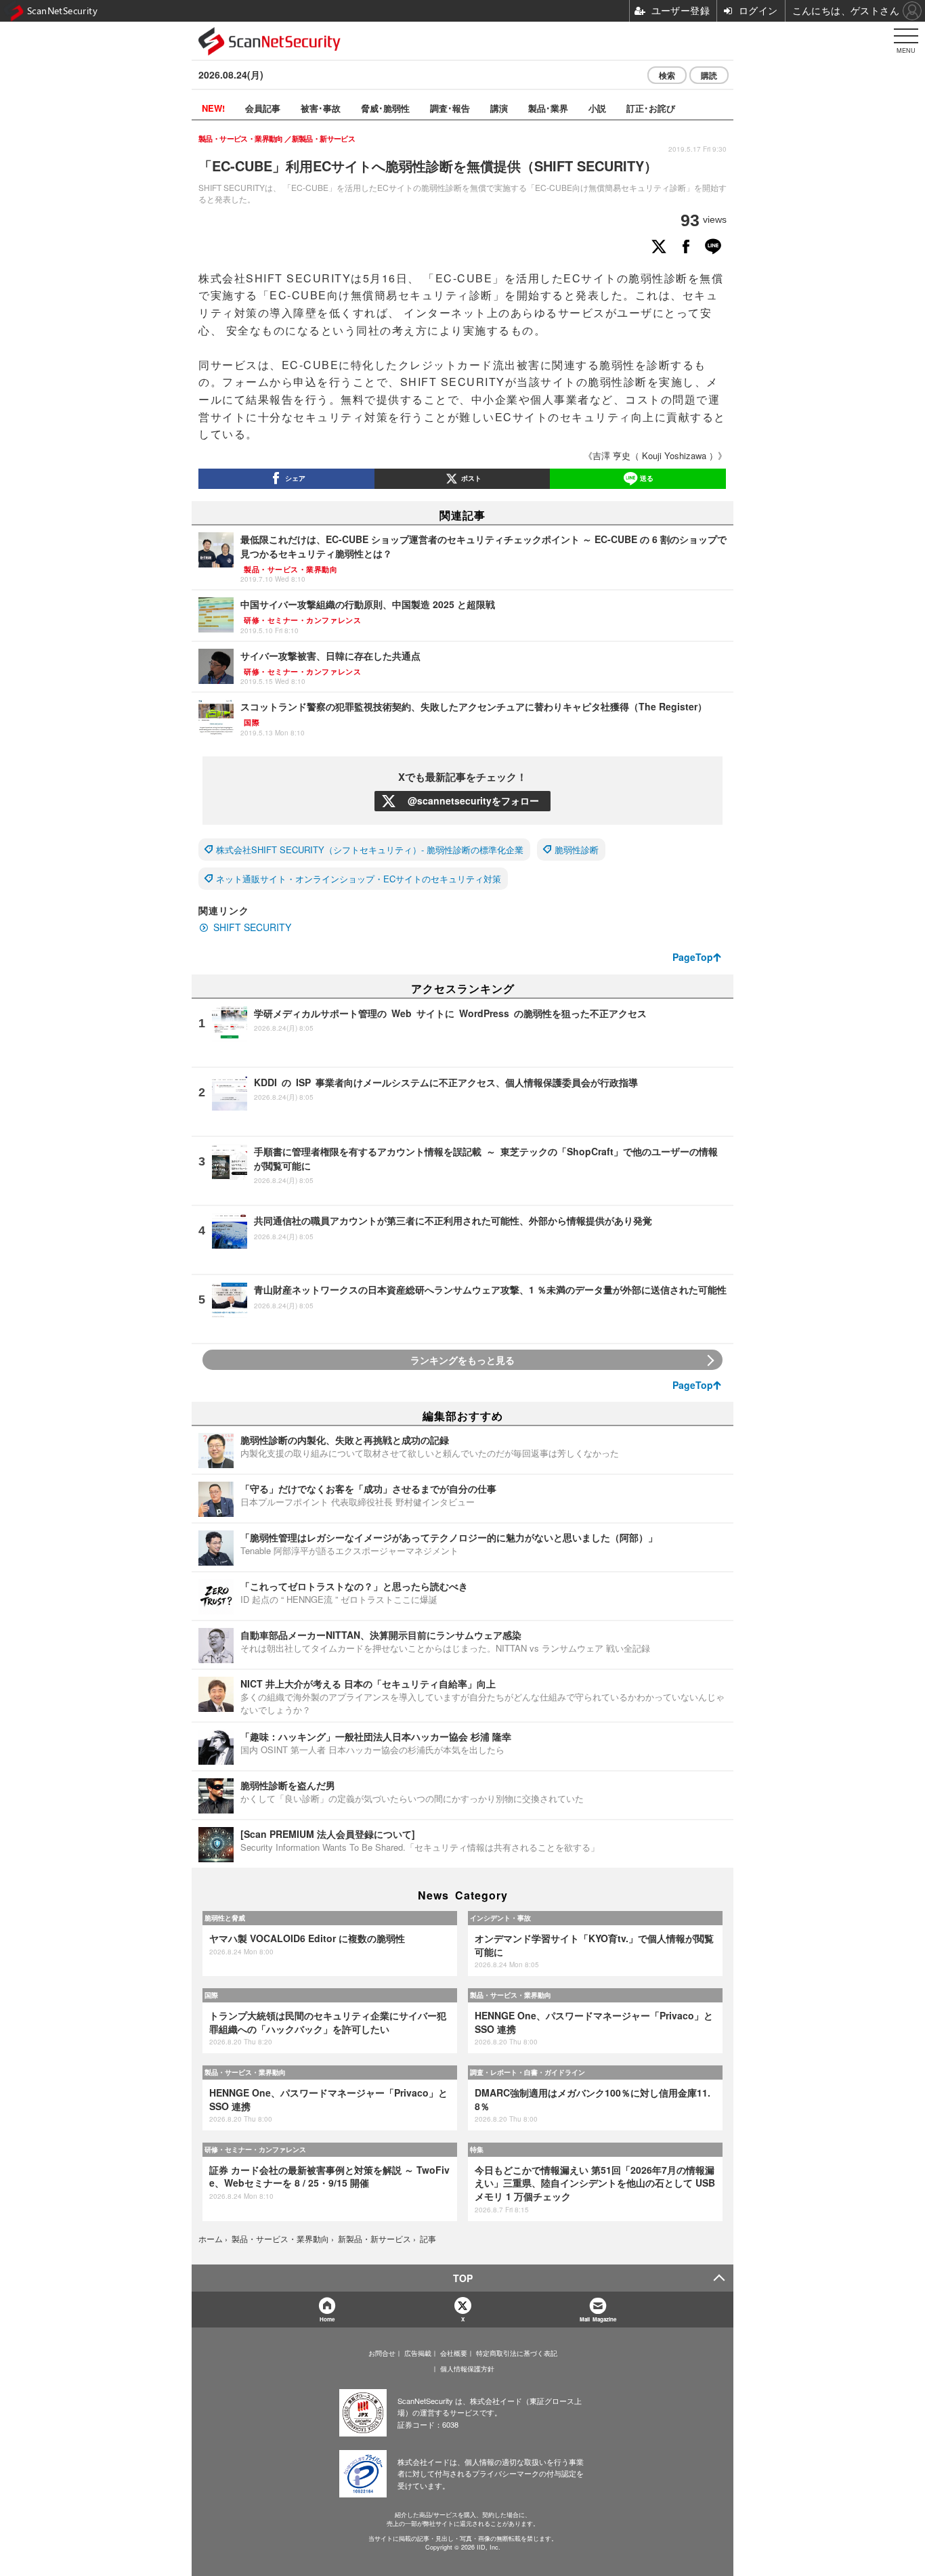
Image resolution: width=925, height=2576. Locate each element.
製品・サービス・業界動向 (511, 1995)
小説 (597, 108)
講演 (499, 108)
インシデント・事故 (500, 1918)
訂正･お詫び (651, 108)
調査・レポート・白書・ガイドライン (528, 2072)
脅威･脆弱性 (385, 108)
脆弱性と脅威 (225, 1918)
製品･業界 (548, 108)
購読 (709, 75)
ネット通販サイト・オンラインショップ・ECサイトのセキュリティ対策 (359, 879)
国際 (211, 1995)
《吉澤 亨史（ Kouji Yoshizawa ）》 (655, 455)
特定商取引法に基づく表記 (517, 2353)
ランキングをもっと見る (462, 1360)
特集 (477, 2149)
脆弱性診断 (577, 850)
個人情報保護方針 (467, 2369)
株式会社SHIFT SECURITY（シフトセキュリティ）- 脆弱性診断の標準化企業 (370, 850)
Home (327, 2319)
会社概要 (454, 2353)
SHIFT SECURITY (252, 927)
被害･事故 (321, 108)
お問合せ (382, 2353)
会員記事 (263, 108)
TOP (463, 2278)
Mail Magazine (598, 2319)
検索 (667, 75)
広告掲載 (418, 2353)
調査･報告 (450, 108)
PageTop (693, 957)
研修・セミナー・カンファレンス (255, 2149)
